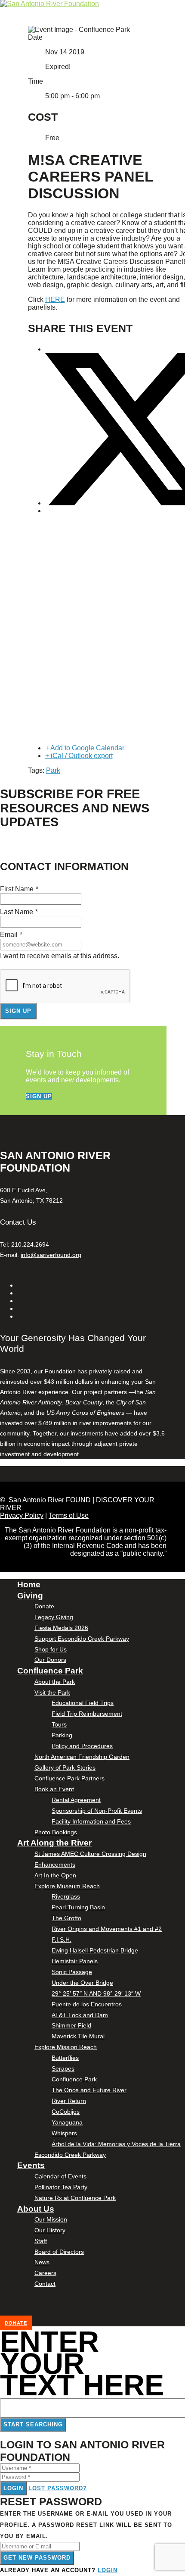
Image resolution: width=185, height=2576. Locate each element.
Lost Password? (58, 2488)
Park (53, 770)
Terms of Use (69, 1515)
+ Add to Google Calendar (85, 748)
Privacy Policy (22, 1515)
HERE (55, 299)
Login (13, 2488)
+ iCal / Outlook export (79, 756)
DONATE (16, 2323)
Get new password (37, 2558)
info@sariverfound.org (51, 1255)
